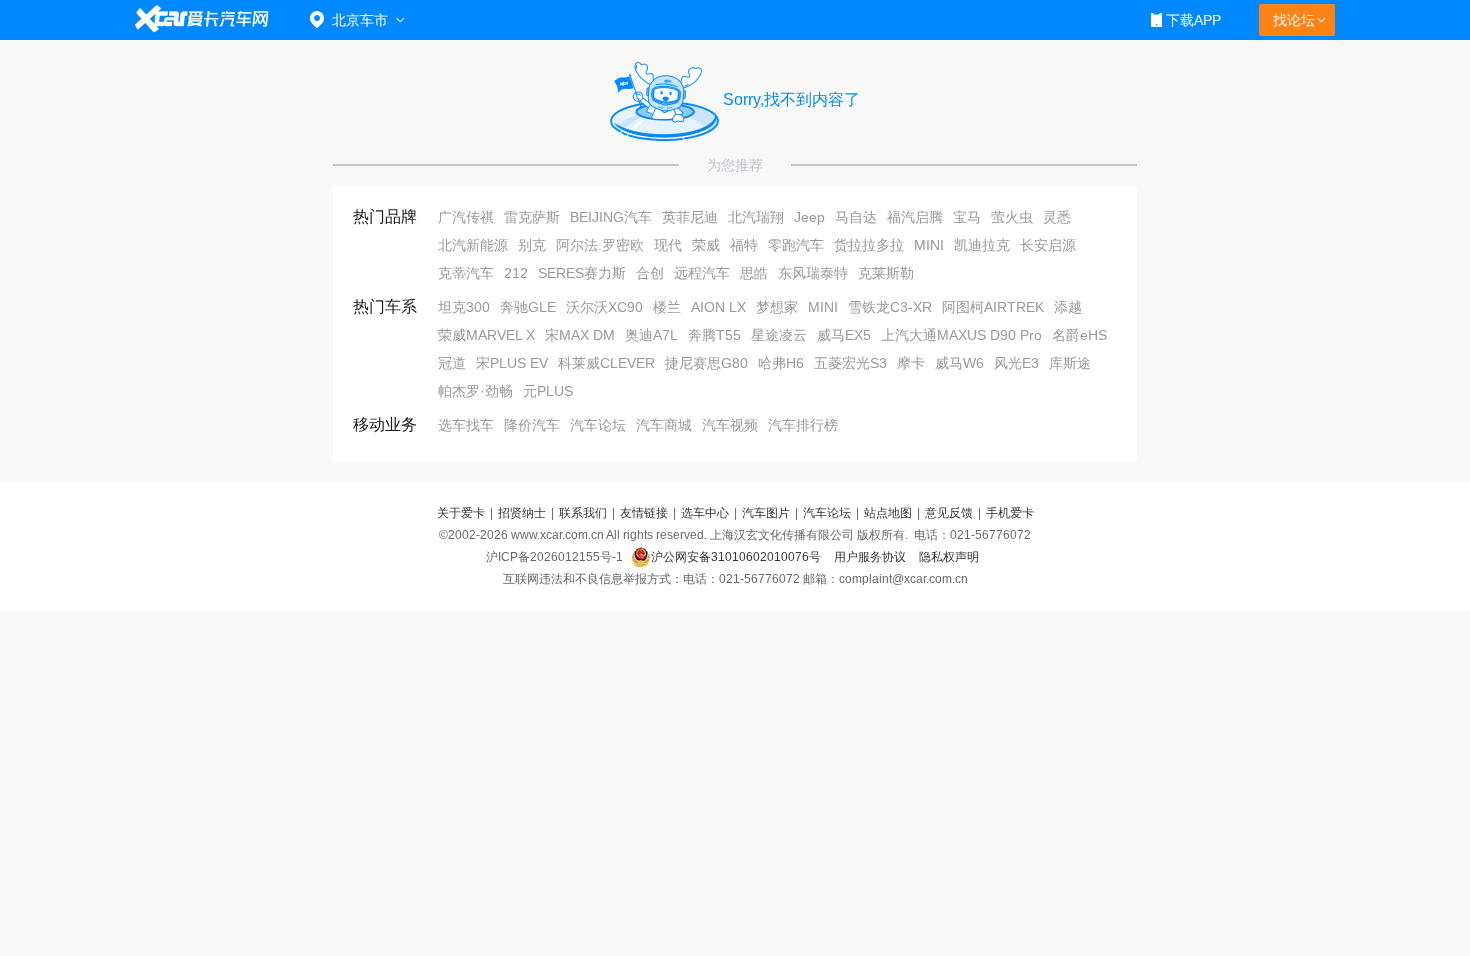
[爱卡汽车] (202, 19)
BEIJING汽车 (611, 217)
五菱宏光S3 (850, 363)
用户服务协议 (871, 557)
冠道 (452, 363)
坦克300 (464, 307)
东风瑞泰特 (813, 273)
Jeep (809, 217)
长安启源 (1048, 245)
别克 (532, 245)
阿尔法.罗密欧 (600, 245)
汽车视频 (730, 425)
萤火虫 (1012, 217)
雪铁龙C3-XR (890, 307)
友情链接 (644, 513)
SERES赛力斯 (582, 273)
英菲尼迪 (690, 217)
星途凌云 (779, 335)
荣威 (706, 245)
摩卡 (911, 363)
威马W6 (959, 363)
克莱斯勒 (886, 273)
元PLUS (548, 391)
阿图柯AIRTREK (993, 307)
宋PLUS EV (512, 363)
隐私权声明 (949, 557)
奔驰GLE (528, 307)
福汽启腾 (915, 217)
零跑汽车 (796, 245)
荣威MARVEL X (486, 335)
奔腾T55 (714, 335)
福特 (744, 245)
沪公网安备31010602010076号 (737, 557)
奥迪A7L (651, 335)
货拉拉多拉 (869, 245)
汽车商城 (664, 425)
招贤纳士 (522, 513)
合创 (650, 273)
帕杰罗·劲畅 (475, 391)
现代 (668, 245)
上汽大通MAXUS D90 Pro (961, 335)
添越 (1068, 307)
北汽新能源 (473, 245)
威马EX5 (844, 335)
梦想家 (777, 307)
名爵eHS (1079, 335)
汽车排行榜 (803, 425)
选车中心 (705, 513)
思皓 (754, 273)
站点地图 (888, 513)
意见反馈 (949, 513)
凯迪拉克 (982, 245)
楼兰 (667, 307)
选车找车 (466, 425)
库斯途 (1070, 363)
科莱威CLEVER (606, 363)
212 (516, 273)
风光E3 (1016, 363)
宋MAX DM (580, 335)
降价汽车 (532, 425)
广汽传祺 (466, 217)
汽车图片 (766, 513)
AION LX (718, 307)
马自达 (856, 217)
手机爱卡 (1010, 513)
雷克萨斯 (532, 217)
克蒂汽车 (466, 273)
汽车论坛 (598, 425)
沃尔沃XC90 (604, 307)
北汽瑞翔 (756, 217)
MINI (929, 245)
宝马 (967, 217)
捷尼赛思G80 (706, 363)
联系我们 (583, 513)
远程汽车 (702, 273)
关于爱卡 (461, 513)
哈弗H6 (781, 363)
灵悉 (1057, 217)
